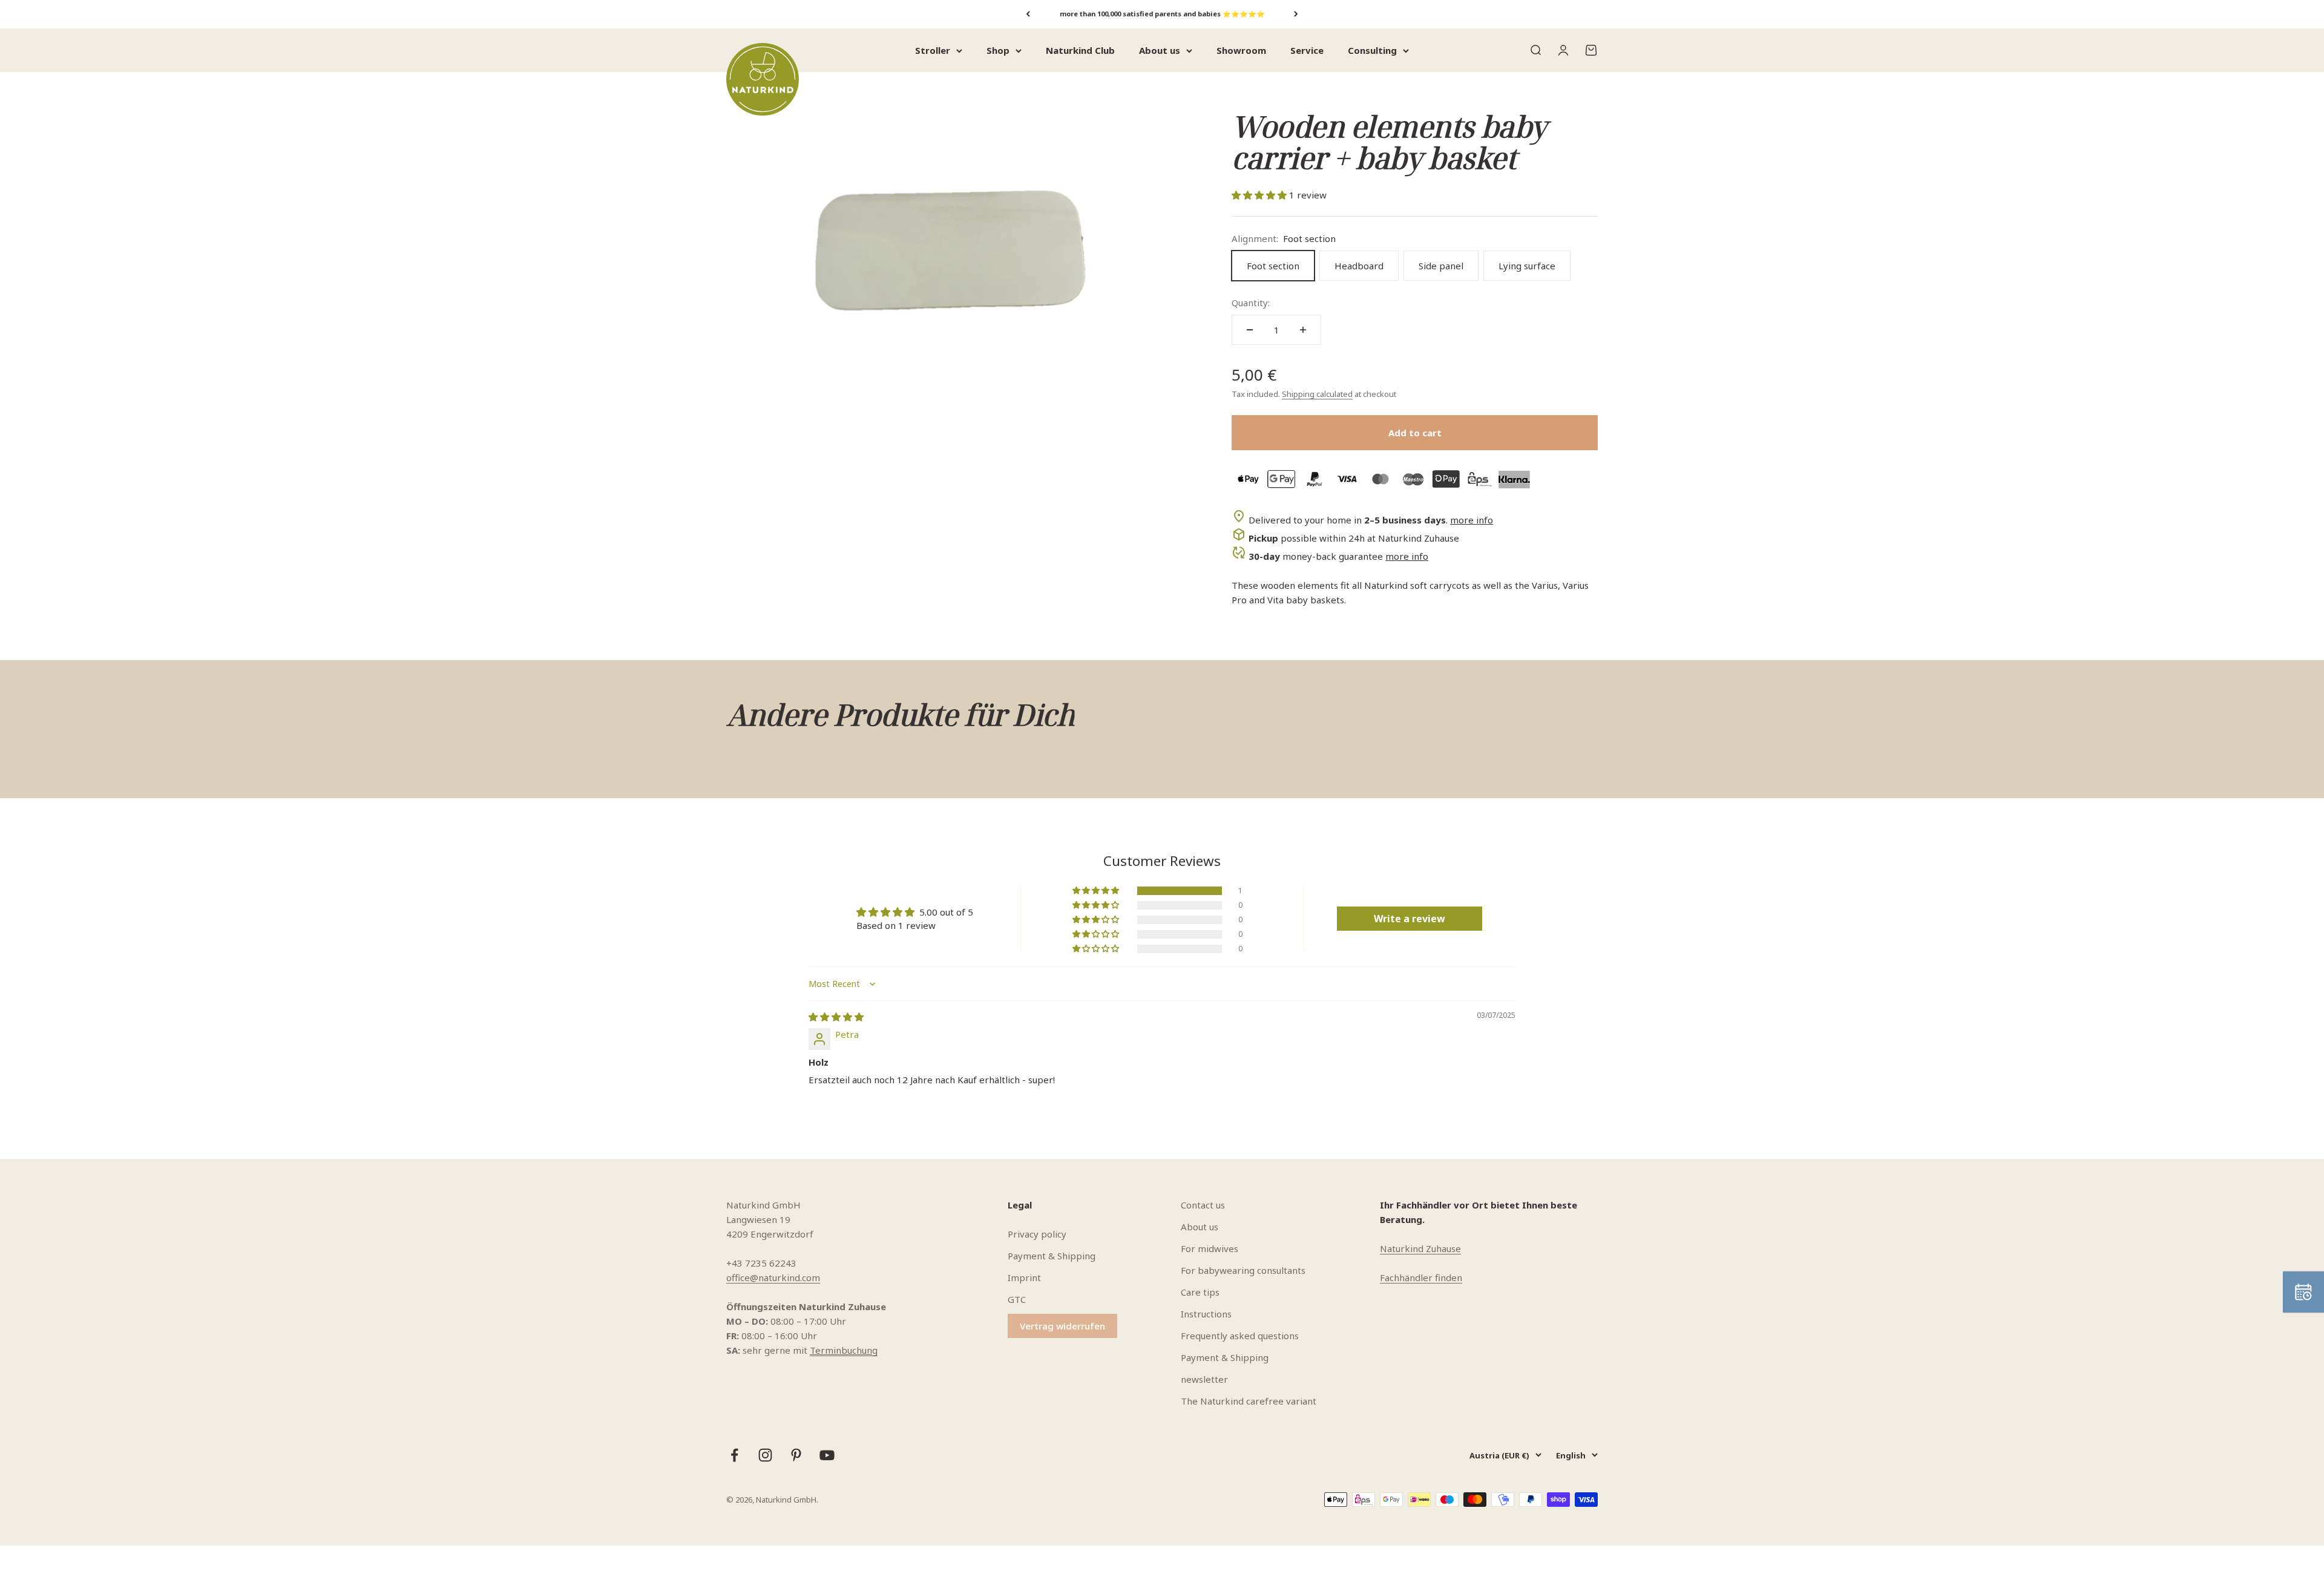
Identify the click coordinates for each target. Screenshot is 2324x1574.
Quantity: (1251, 303)
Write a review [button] (1410, 919)
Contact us (1203, 1205)
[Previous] (1028, 14)
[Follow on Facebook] (734, 1455)
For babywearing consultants (1243, 1270)
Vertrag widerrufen (1062, 1326)
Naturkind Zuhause (1420, 1248)
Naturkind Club (1080, 50)
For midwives (1210, 1248)
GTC (1017, 1299)
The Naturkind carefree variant (1249, 1401)
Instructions (1206, 1314)
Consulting (1372, 50)
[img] (836, 1017)
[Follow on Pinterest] (796, 1455)
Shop (998, 50)
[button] (1260, 195)
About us (1160, 50)
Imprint (1024, 1277)
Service (1307, 50)
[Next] (1296, 14)
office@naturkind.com (773, 1277)
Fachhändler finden (1421, 1277)
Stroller (933, 50)
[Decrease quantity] (1250, 330)
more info (1472, 520)
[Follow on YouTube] (827, 1455)
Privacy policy (1037, 1234)
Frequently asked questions (1240, 1336)
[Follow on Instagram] (765, 1455)
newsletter (1204, 1379)
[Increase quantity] (1303, 330)
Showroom (1241, 50)
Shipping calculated (1317, 394)
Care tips (1200, 1292)
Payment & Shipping (1052, 1256)
